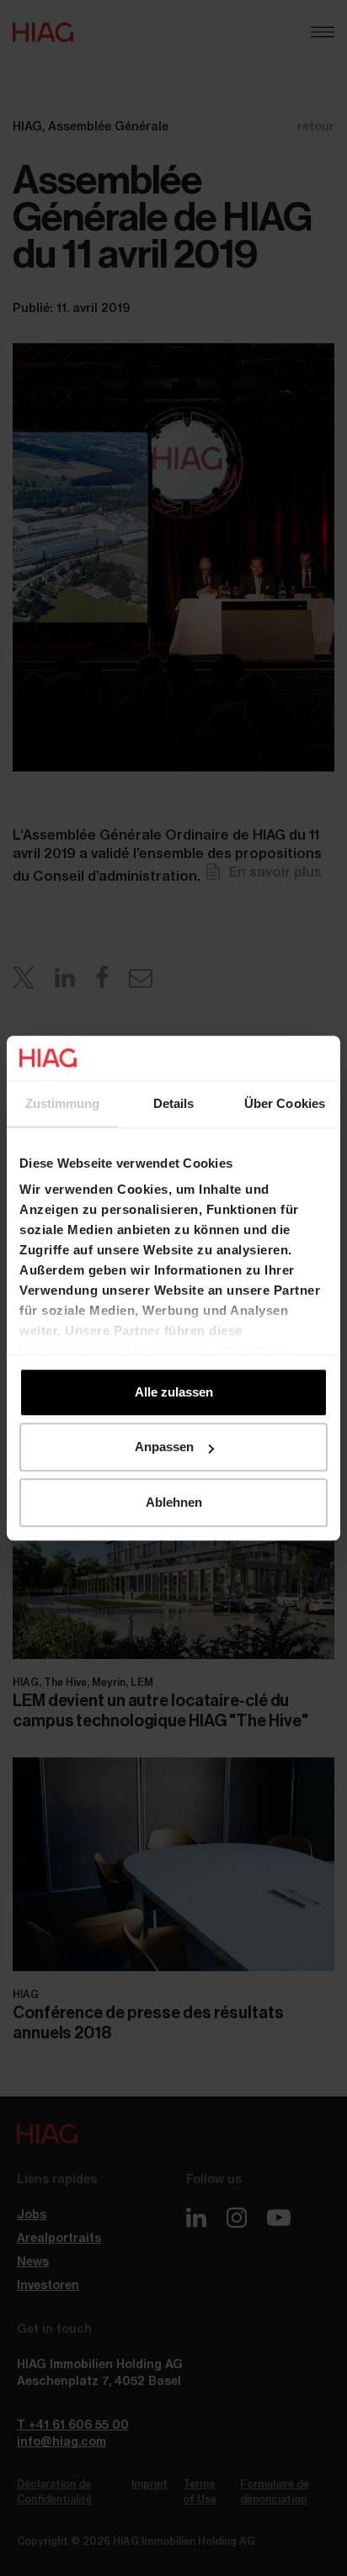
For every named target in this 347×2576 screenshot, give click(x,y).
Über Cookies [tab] (285, 1103)
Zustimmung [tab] (63, 1103)
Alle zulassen (174, 1392)
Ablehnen (174, 1502)
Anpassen (164, 1447)
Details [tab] (174, 1103)
